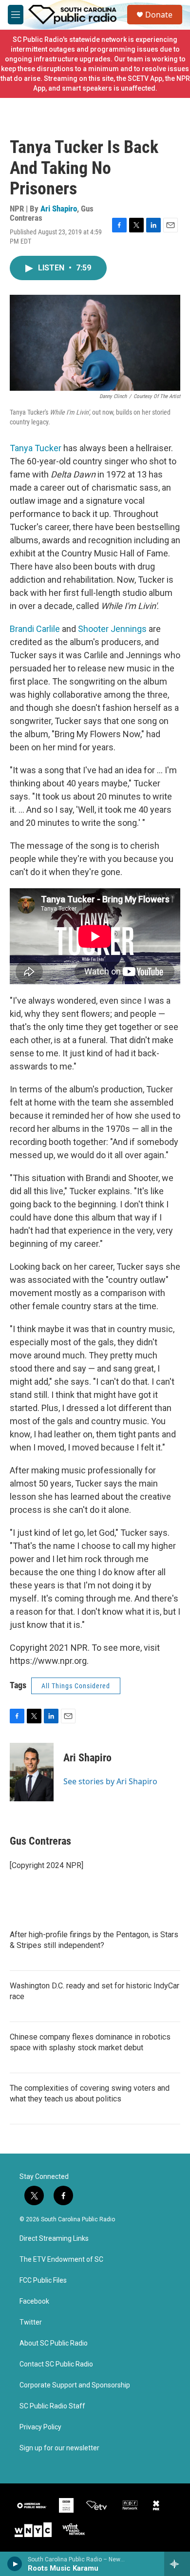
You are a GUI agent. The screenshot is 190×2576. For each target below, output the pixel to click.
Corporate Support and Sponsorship (75, 2385)
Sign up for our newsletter (59, 2448)
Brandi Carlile (36, 629)
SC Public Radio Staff (52, 2406)
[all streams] (177, 2564)
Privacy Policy (40, 2427)
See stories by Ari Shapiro (110, 1781)
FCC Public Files (43, 2280)
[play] (15, 2564)
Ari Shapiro (59, 209)
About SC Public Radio (54, 2343)
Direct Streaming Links (54, 2239)
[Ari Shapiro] (32, 1772)
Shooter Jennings (112, 629)
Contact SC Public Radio (56, 2364)
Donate (159, 15)
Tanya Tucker (36, 448)
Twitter (31, 2322)
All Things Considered (76, 1686)
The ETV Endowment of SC (61, 2260)
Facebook (34, 2301)
